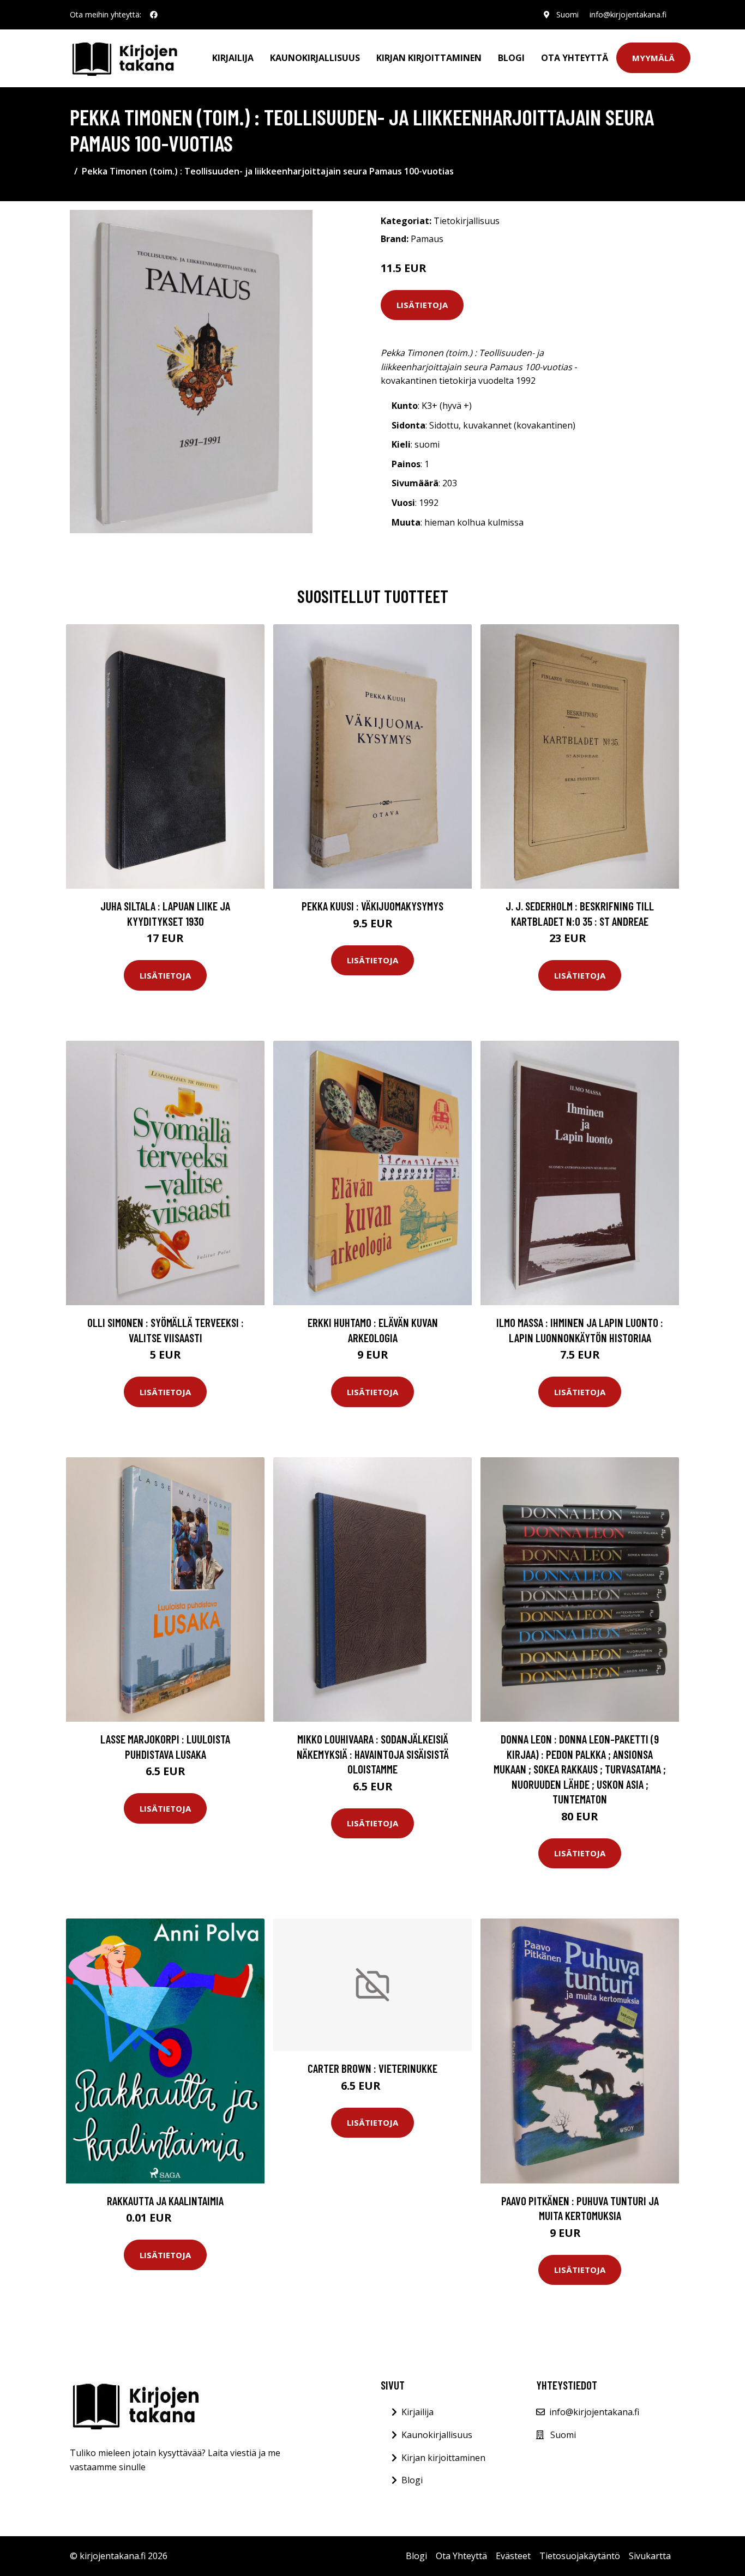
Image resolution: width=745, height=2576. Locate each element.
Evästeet (513, 2556)
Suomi (567, 14)
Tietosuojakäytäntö (580, 2556)
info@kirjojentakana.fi (628, 14)
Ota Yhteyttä (575, 58)
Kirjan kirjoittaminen (429, 58)
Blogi (511, 58)
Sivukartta (650, 2556)
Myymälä (653, 58)
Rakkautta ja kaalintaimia (165, 2201)
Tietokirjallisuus (467, 221)
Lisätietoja (422, 305)
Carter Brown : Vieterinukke (372, 2068)
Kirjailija (233, 58)
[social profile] (154, 15)
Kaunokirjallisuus (315, 58)
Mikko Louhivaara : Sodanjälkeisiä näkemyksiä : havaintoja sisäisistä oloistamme (373, 1754)
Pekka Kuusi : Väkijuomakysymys (372, 906)
